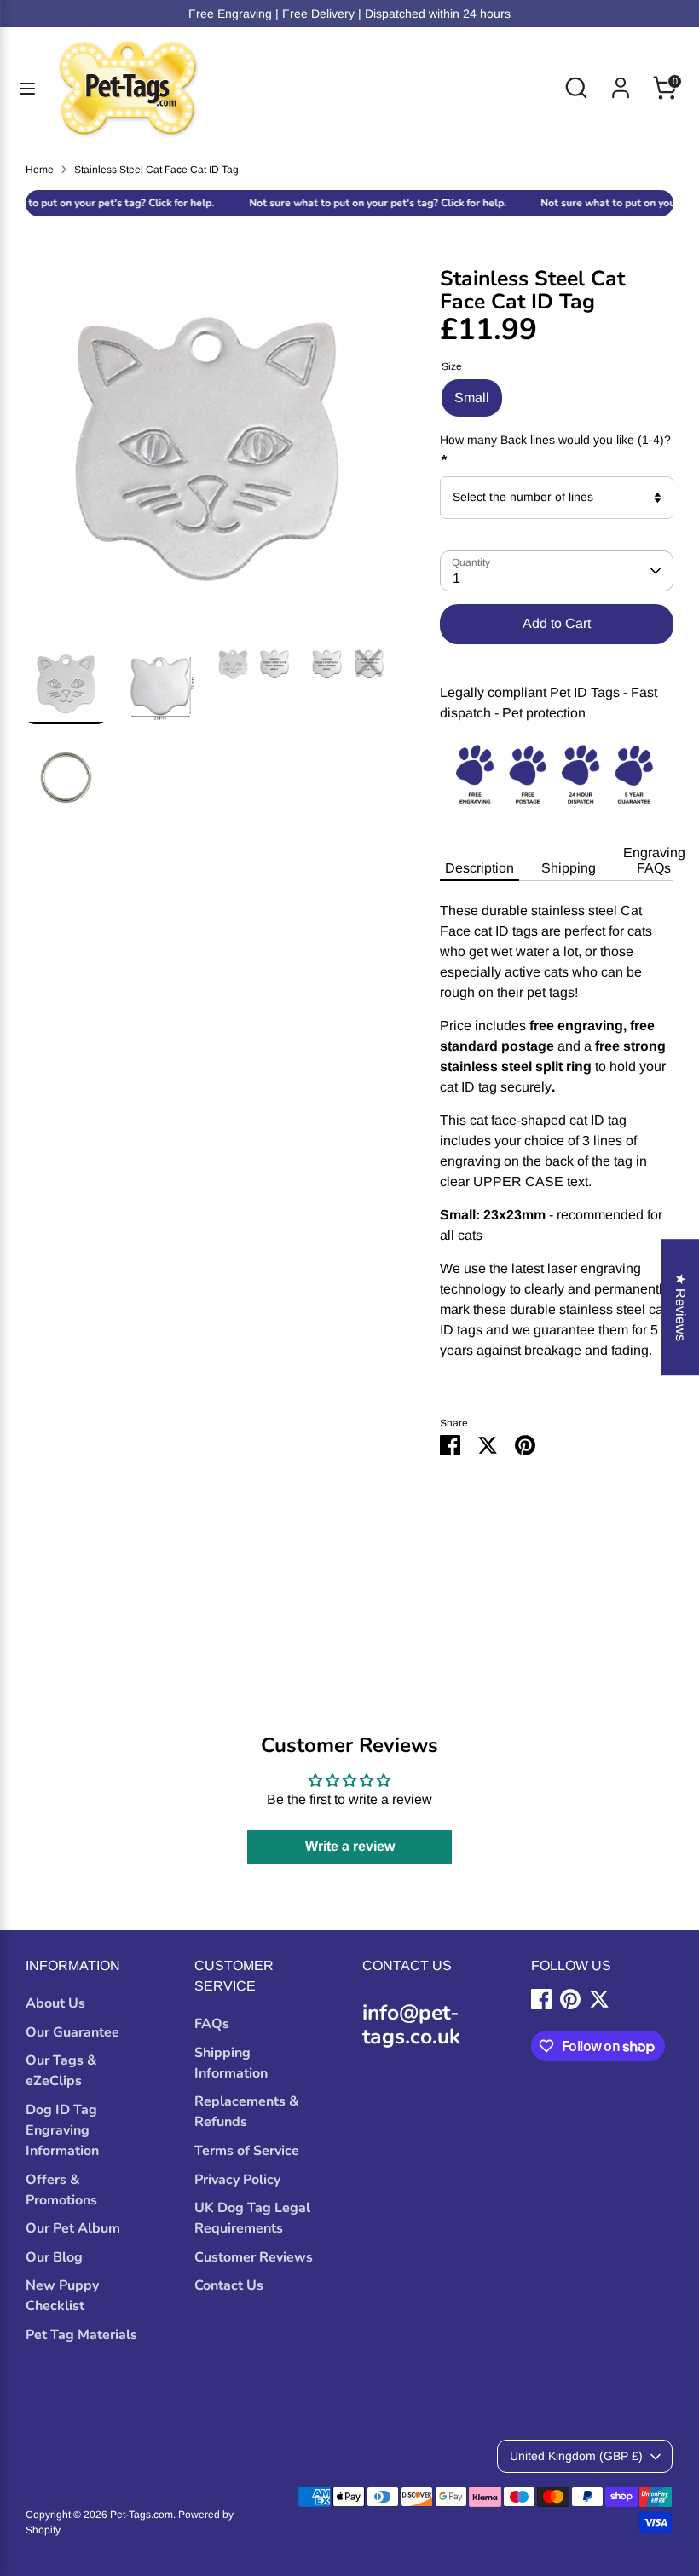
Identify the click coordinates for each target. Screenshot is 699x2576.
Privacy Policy (237, 2180)
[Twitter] (599, 1999)
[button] (337, 2417)
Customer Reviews (254, 2257)
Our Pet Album (73, 2228)
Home (40, 170)
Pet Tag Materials (81, 2335)
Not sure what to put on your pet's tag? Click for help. (349, 203)
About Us (55, 2003)
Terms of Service (247, 2151)
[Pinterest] (570, 1999)
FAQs (212, 2024)
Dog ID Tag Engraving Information (62, 2130)
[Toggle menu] (27, 88)
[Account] (621, 81)
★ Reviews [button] (681, 1307)
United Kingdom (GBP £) (576, 2456)
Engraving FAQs (654, 860)
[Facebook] (541, 1999)
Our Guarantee (72, 2032)
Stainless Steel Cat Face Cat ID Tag (156, 170)
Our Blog (54, 2257)
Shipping (569, 868)
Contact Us (229, 2285)
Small (472, 398)
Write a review (350, 1846)
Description (479, 868)
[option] (207, 455)
